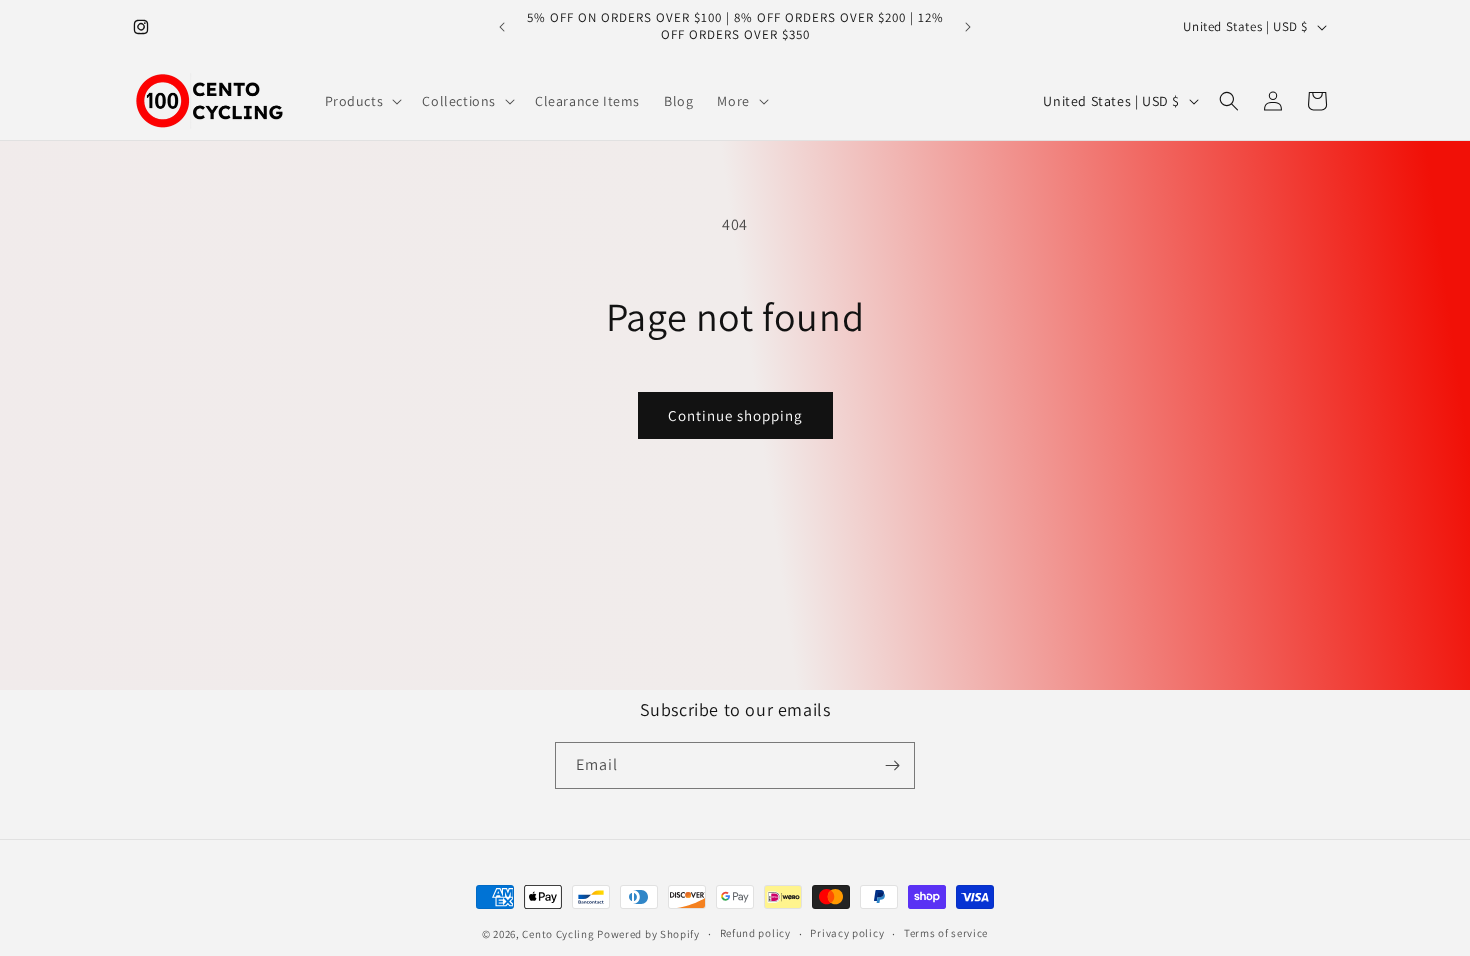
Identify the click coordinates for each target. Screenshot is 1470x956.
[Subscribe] (892, 765)
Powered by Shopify (648, 934)
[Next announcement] (968, 27)
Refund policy (755, 933)
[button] (362, 101)
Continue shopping (735, 415)
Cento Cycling (558, 934)
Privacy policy (847, 933)
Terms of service (946, 933)
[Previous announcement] (502, 27)
